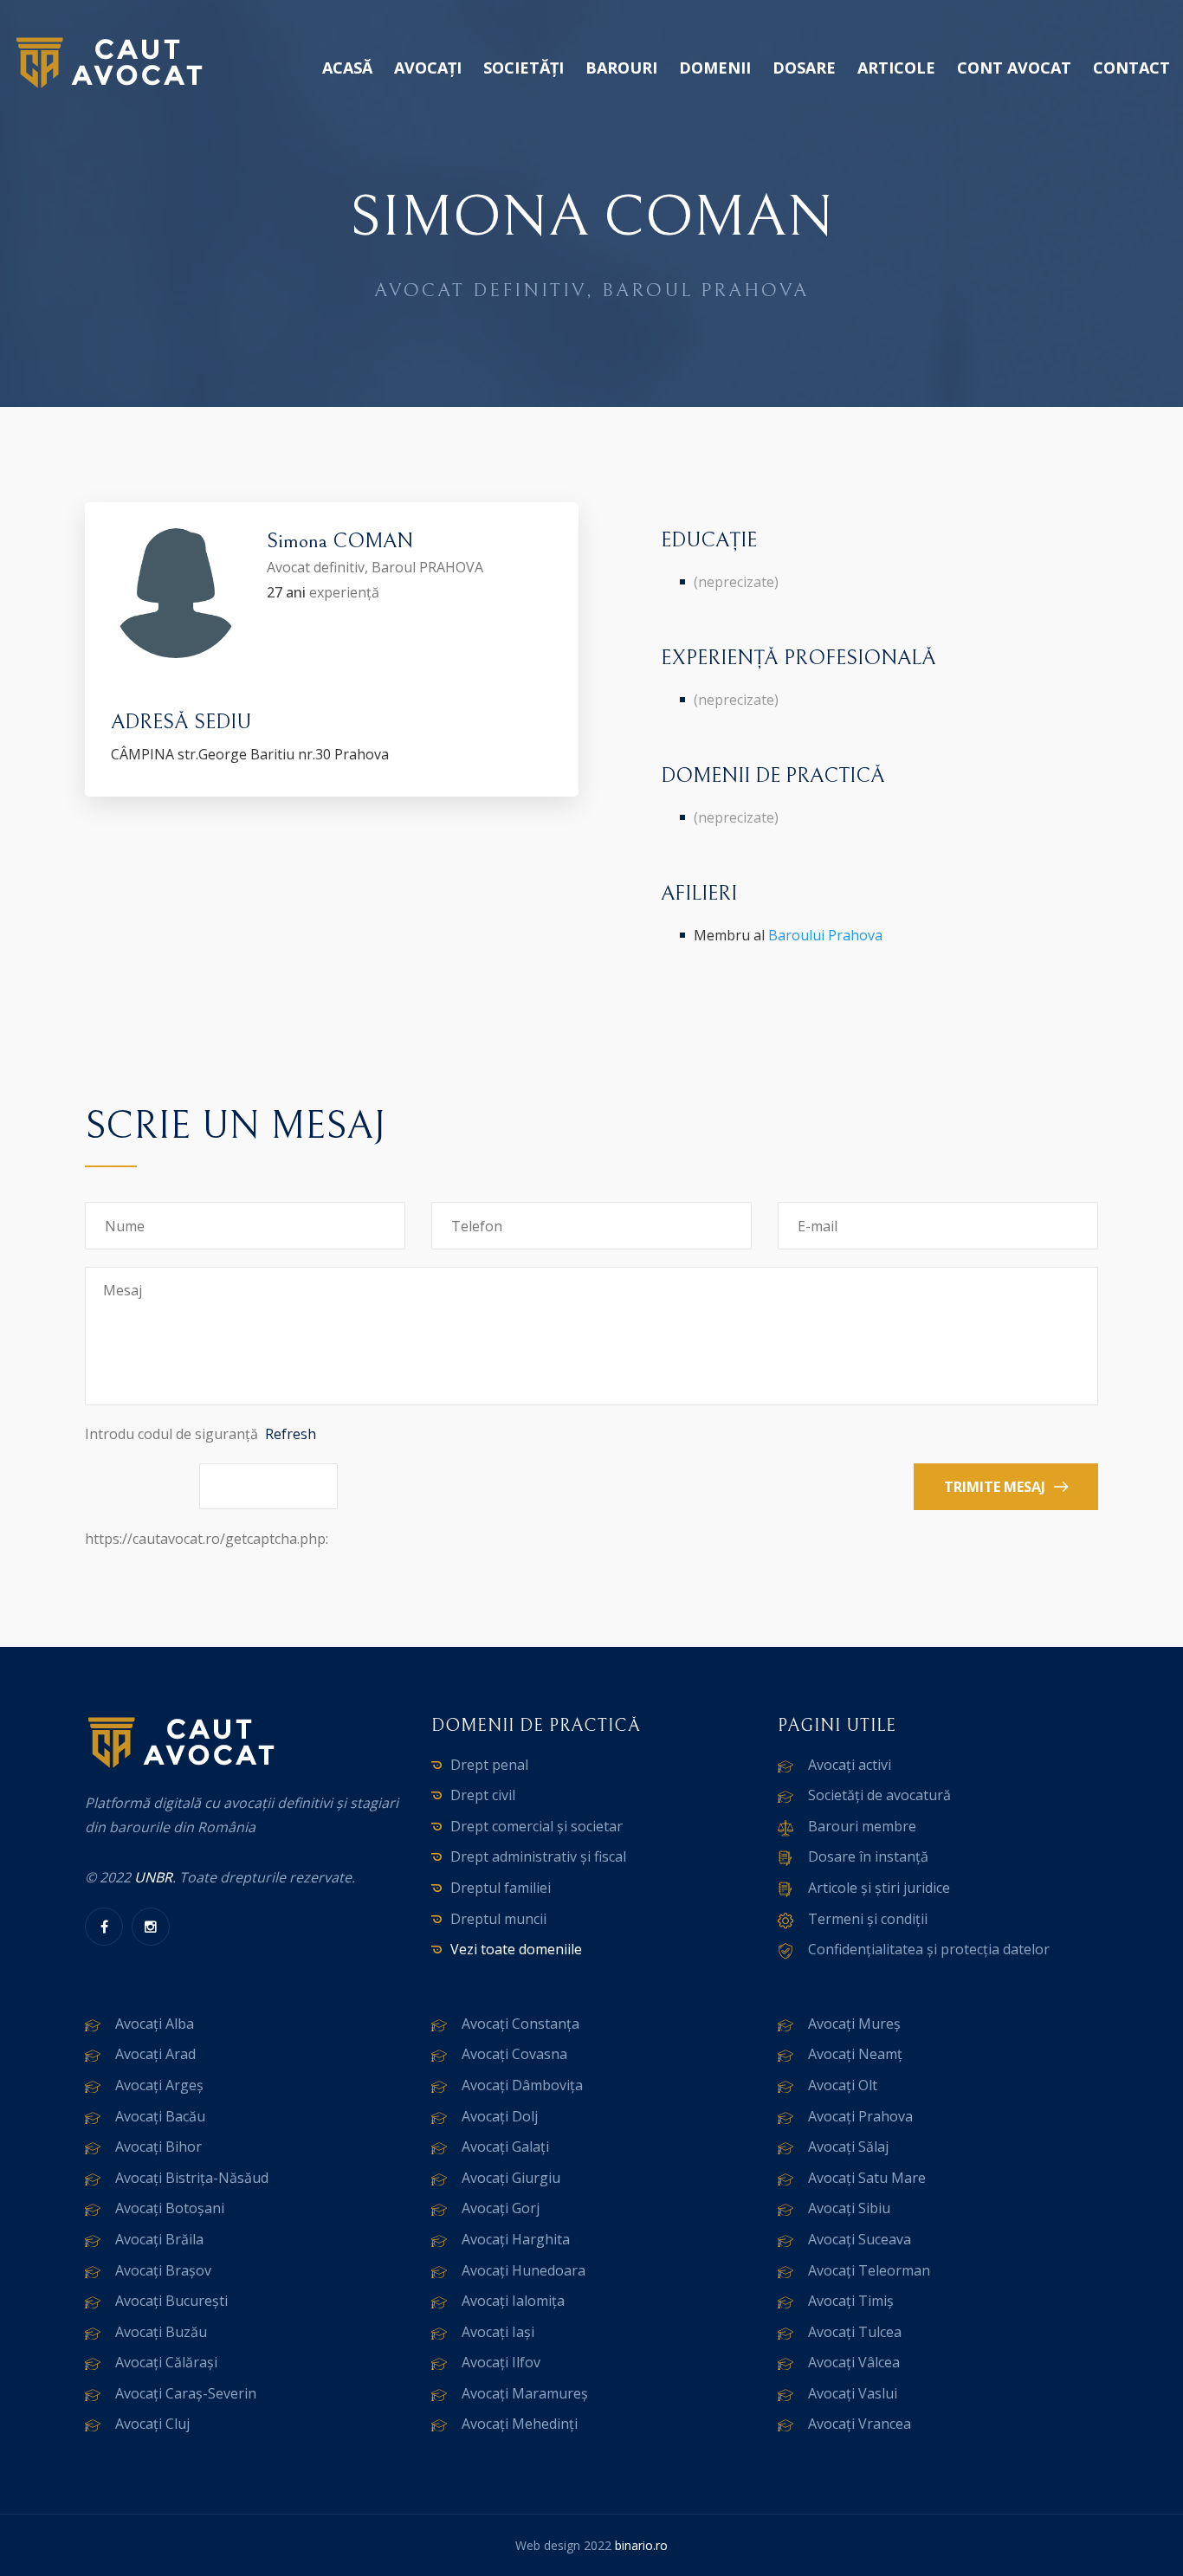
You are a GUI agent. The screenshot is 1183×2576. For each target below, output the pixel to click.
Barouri (621, 68)
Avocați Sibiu (849, 2208)
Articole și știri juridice (879, 1888)
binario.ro (641, 2545)
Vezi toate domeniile (516, 1949)
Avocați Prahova (860, 2116)
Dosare (804, 68)
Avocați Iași (498, 2332)
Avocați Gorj (501, 2208)
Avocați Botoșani (170, 2208)
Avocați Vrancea (860, 2424)
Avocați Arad (155, 2054)
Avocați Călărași (166, 2362)
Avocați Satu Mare (867, 2178)
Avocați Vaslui (853, 2393)
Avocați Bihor (158, 2147)
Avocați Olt (843, 2085)
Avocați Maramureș (525, 2393)
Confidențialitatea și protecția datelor (929, 1949)
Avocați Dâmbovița (522, 2085)
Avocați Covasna (514, 2054)
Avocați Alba (155, 2024)
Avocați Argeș (159, 2085)
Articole (896, 68)
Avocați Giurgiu (511, 2178)
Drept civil (483, 1795)
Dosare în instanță (868, 1856)
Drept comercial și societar (537, 1826)
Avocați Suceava (860, 2239)
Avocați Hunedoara (524, 2270)
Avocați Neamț (855, 2054)
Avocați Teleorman (869, 2270)
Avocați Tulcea (855, 2332)
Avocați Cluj (152, 2424)
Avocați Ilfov (501, 2362)
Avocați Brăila (159, 2239)
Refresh (291, 1434)
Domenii (715, 68)
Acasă (347, 68)
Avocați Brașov (163, 2270)
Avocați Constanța (520, 2024)
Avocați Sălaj (848, 2147)
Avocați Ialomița (513, 2301)
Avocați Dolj (500, 2116)
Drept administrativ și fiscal (538, 1856)
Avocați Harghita (516, 2239)
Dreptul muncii (498, 1919)
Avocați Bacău (160, 2116)
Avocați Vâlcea (854, 2362)
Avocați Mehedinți (520, 2424)
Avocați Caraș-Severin (186, 2393)
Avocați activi (850, 1765)
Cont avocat (1014, 68)
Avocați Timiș (851, 2301)
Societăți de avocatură (879, 1795)
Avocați (428, 68)
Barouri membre (862, 1826)
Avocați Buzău (161, 2332)
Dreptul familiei (501, 1888)
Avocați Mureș (854, 2024)
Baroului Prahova (825, 935)
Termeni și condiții (868, 1919)
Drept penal (489, 1765)
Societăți (524, 68)
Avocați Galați (505, 2147)
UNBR (153, 1877)
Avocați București (171, 2301)
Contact (1131, 68)
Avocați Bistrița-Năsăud (192, 2178)
